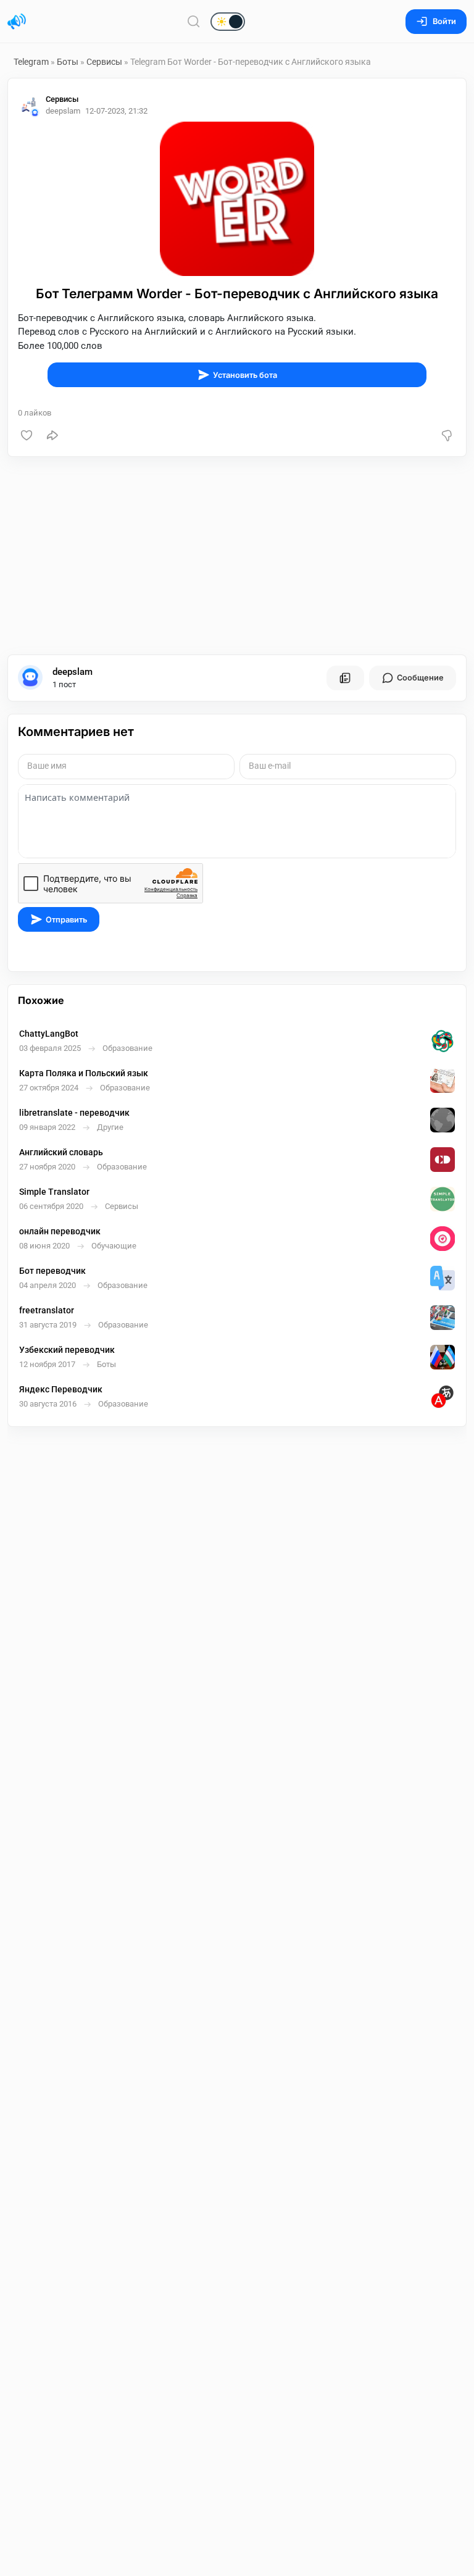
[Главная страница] (17, 22)
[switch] (188, 22)
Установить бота (245, 375)
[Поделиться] (52, 435)
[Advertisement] (237, 556)
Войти (444, 21)
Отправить (66, 920)
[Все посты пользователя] (345, 678)
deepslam (73, 672)
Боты (68, 62)
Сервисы (104, 62)
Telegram (31, 62)
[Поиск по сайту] (194, 21)
